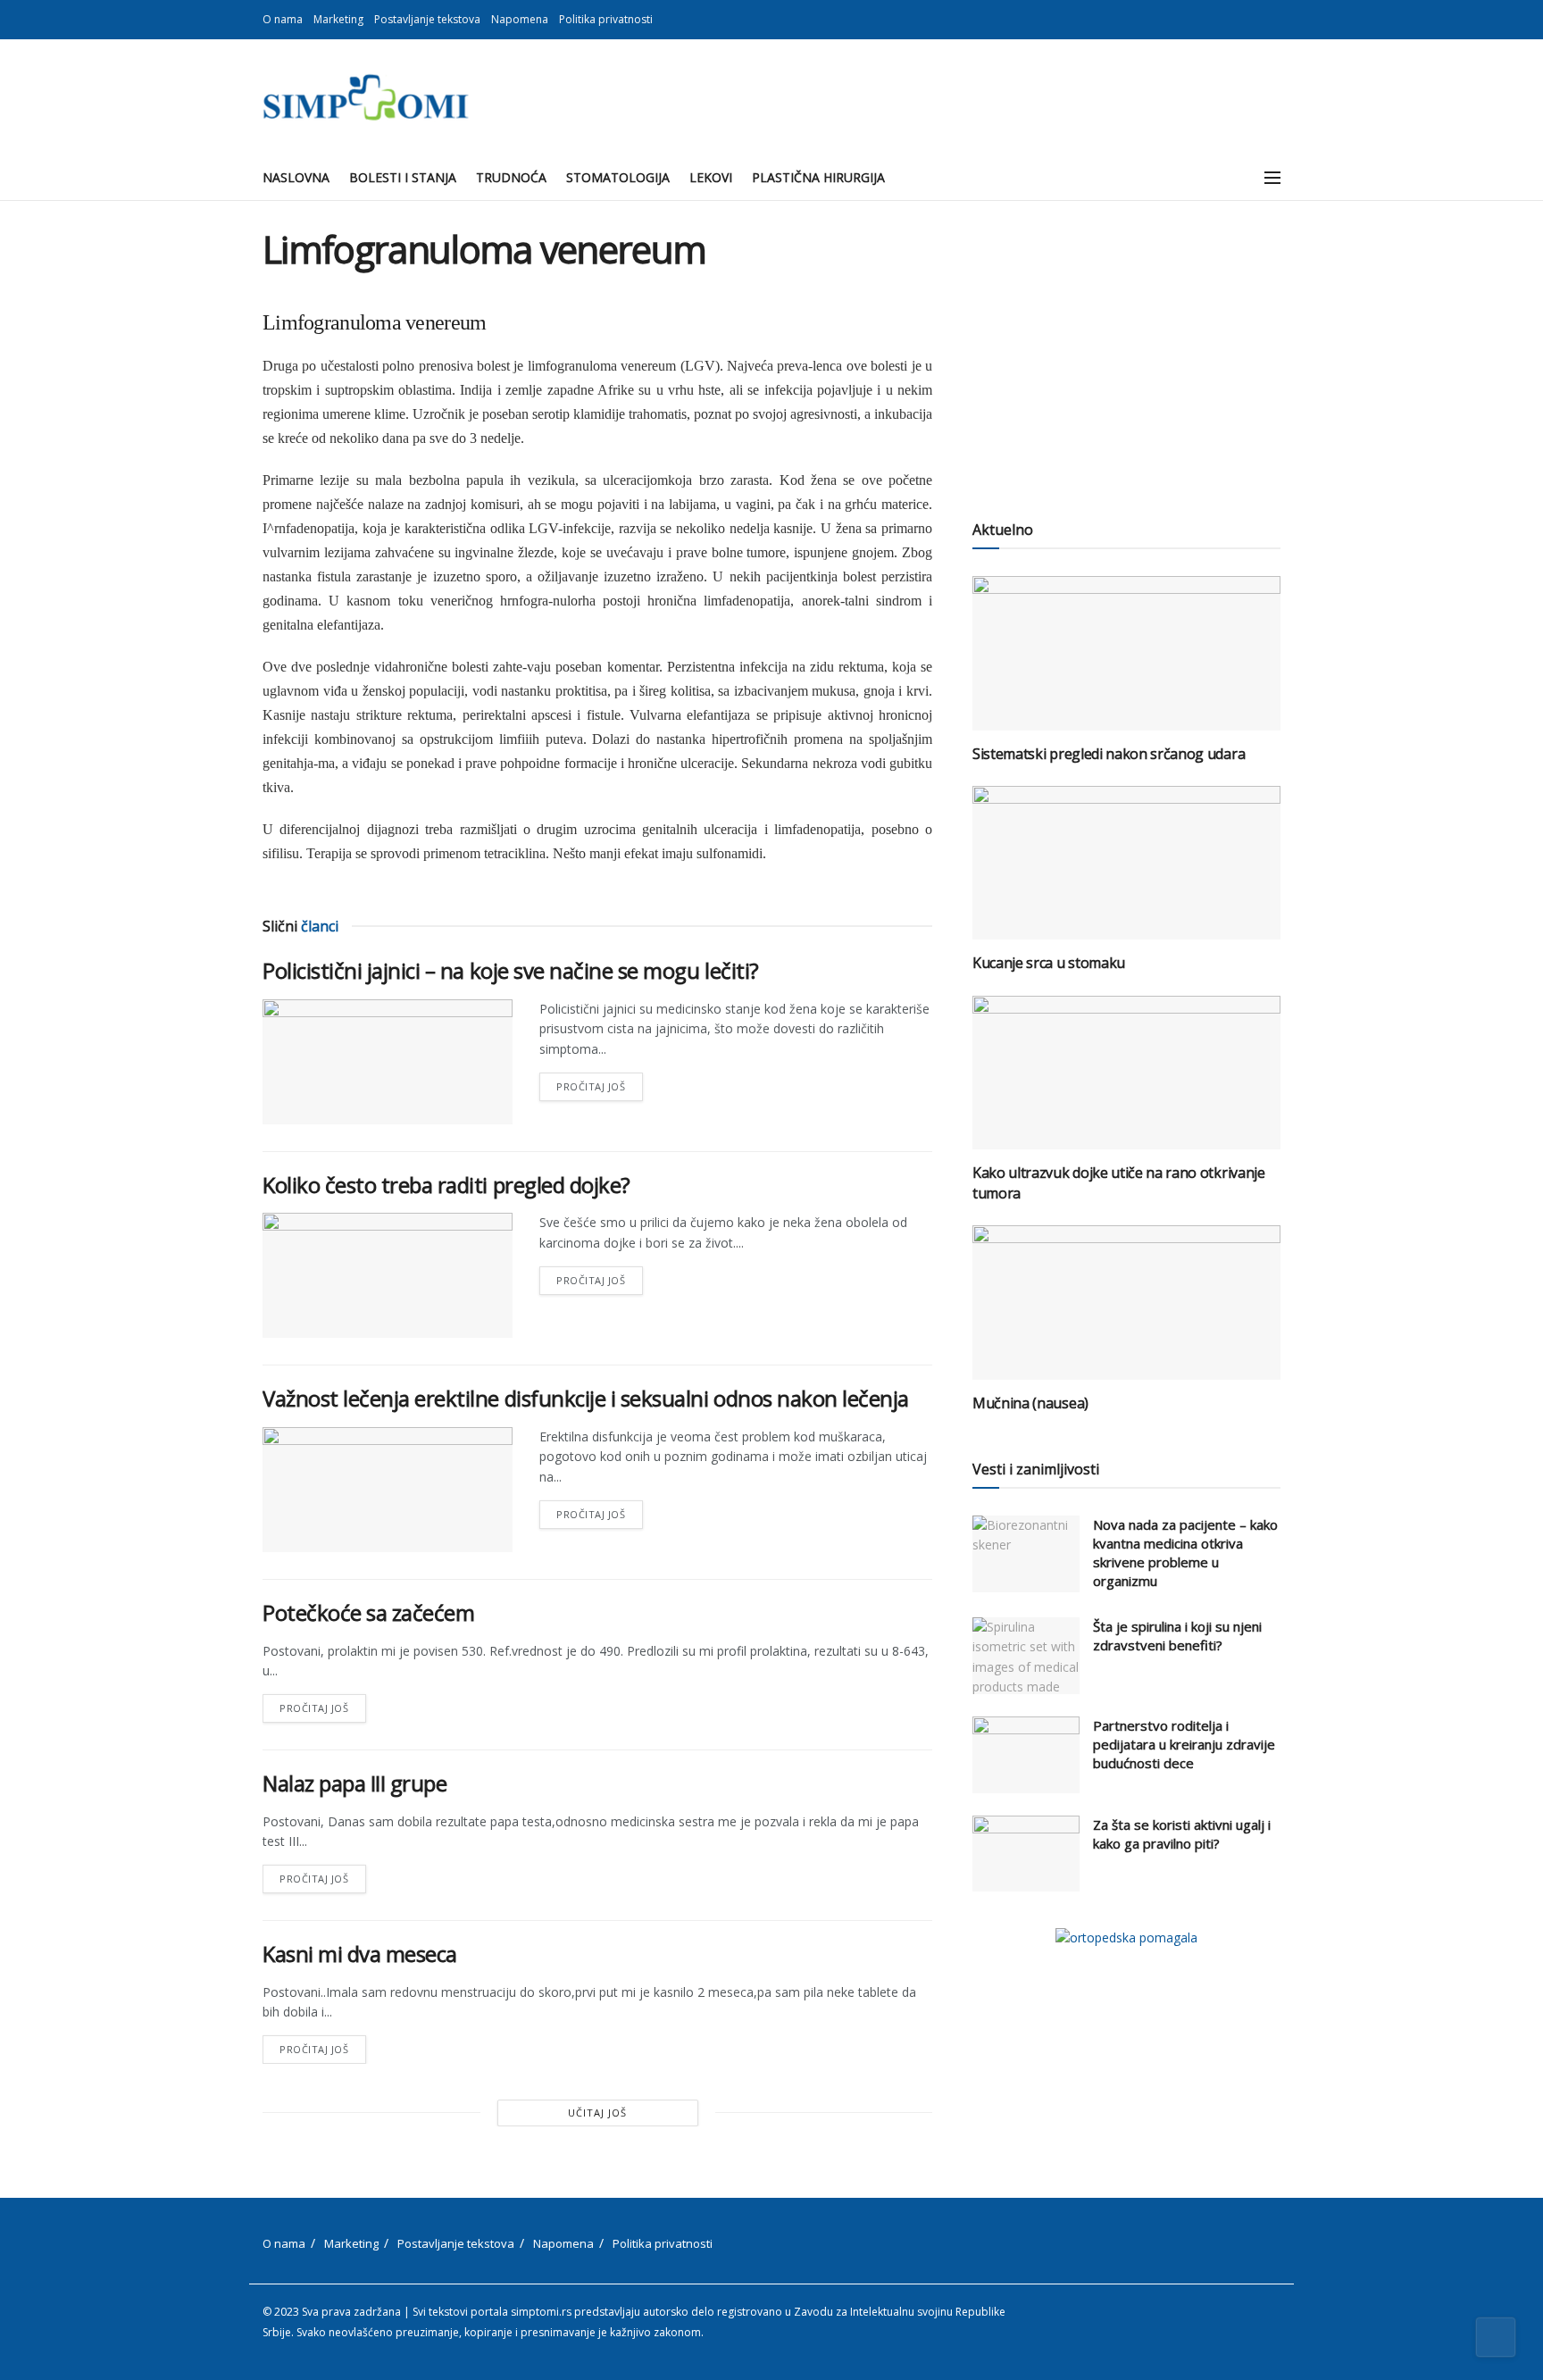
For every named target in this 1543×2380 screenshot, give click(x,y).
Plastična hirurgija (818, 177)
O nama (283, 19)
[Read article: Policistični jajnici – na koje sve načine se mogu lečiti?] (388, 1062)
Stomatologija (618, 177)
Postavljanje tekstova (427, 19)
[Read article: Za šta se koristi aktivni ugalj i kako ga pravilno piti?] (1026, 1854)
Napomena (520, 19)
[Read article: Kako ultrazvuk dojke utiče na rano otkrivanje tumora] (1126, 1073)
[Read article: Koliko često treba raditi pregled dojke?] (388, 1275)
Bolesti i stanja (403, 177)
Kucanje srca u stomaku (1049, 963)
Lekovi (711, 177)
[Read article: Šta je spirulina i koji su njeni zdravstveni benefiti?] (1026, 1656)
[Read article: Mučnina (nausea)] (1126, 1303)
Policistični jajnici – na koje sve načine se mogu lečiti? (511, 970)
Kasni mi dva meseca (360, 1954)
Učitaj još (597, 2113)
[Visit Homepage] (366, 97)
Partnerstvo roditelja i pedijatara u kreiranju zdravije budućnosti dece (1184, 1744)
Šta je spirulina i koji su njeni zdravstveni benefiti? (1177, 1636)
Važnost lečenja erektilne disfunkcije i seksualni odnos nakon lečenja (586, 1398)
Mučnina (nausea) (1030, 1403)
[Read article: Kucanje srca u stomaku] (1126, 863)
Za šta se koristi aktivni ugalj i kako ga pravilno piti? (1182, 1834)
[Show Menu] (1272, 178)
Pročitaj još (600, 1083)
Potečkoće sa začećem (368, 1612)
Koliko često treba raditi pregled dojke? (446, 1185)
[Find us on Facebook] (1253, 20)
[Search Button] (1233, 178)
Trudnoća (511, 177)
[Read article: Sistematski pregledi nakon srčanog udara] (1126, 653)
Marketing (338, 19)
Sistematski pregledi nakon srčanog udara (1109, 754)
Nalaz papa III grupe (354, 1783)
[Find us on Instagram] (1276, 20)
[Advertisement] (1126, 353)
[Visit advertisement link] (1126, 1937)
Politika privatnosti (606, 19)
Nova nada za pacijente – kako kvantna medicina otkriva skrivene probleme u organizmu (1185, 1553)
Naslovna (296, 177)
